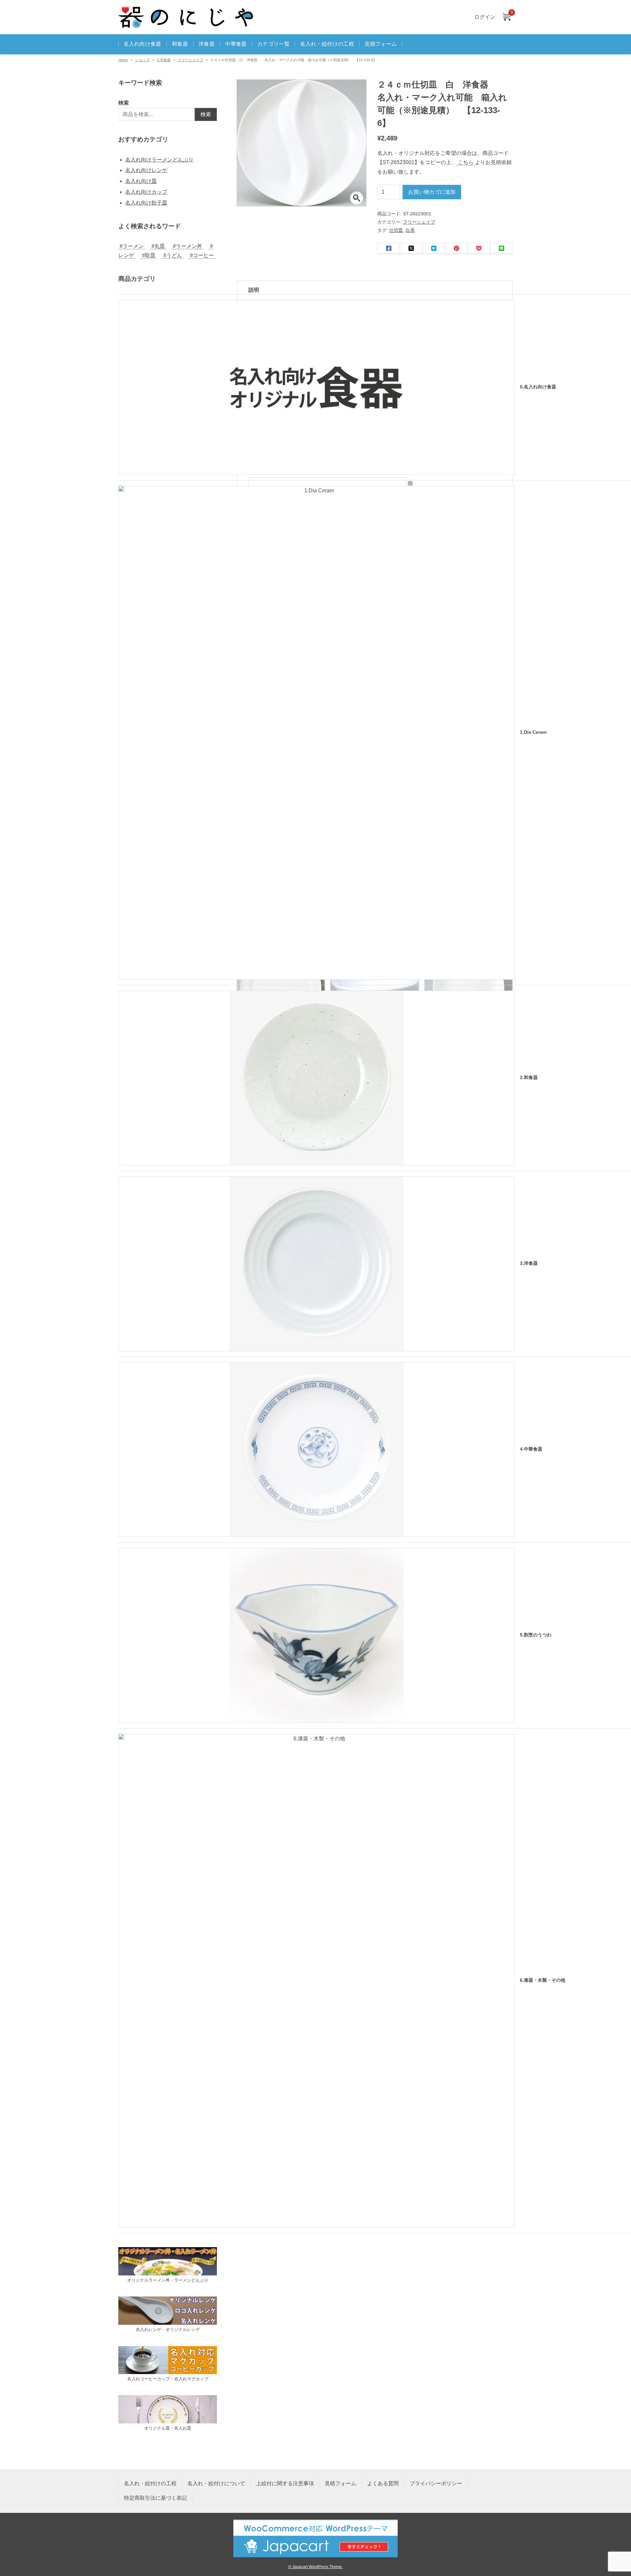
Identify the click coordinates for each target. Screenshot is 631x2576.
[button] (357, 198)
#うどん (173, 255)
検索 (124, 103)
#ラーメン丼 (187, 246)
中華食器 (236, 44)
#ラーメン (132, 246)
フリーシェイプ (190, 60)
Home (123, 60)
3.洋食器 (164, 60)
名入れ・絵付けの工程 (327, 44)
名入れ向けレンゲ (146, 170)
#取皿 (149, 255)
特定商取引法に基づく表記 (155, 2498)
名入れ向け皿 (141, 181)
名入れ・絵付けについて (216, 2483)
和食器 (180, 44)
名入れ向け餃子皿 (146, 203)
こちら (466, 162)
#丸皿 (158, 246)
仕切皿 (396, 230)
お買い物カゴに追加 (432, 192)
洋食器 (207, 44)
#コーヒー (202, 255)
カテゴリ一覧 (273, 44)
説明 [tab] (254, 290)
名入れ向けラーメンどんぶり (159, 160)
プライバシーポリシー (436, 2483)
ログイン (485, 17)
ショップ (142, 60)
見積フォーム (381, 44)
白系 (410, 230)
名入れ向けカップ (146, 192)
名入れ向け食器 (142, 44)
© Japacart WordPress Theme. (315, 2567)
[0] (506, 17)
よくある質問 (383, 2483)
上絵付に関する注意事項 (285, 2483)
